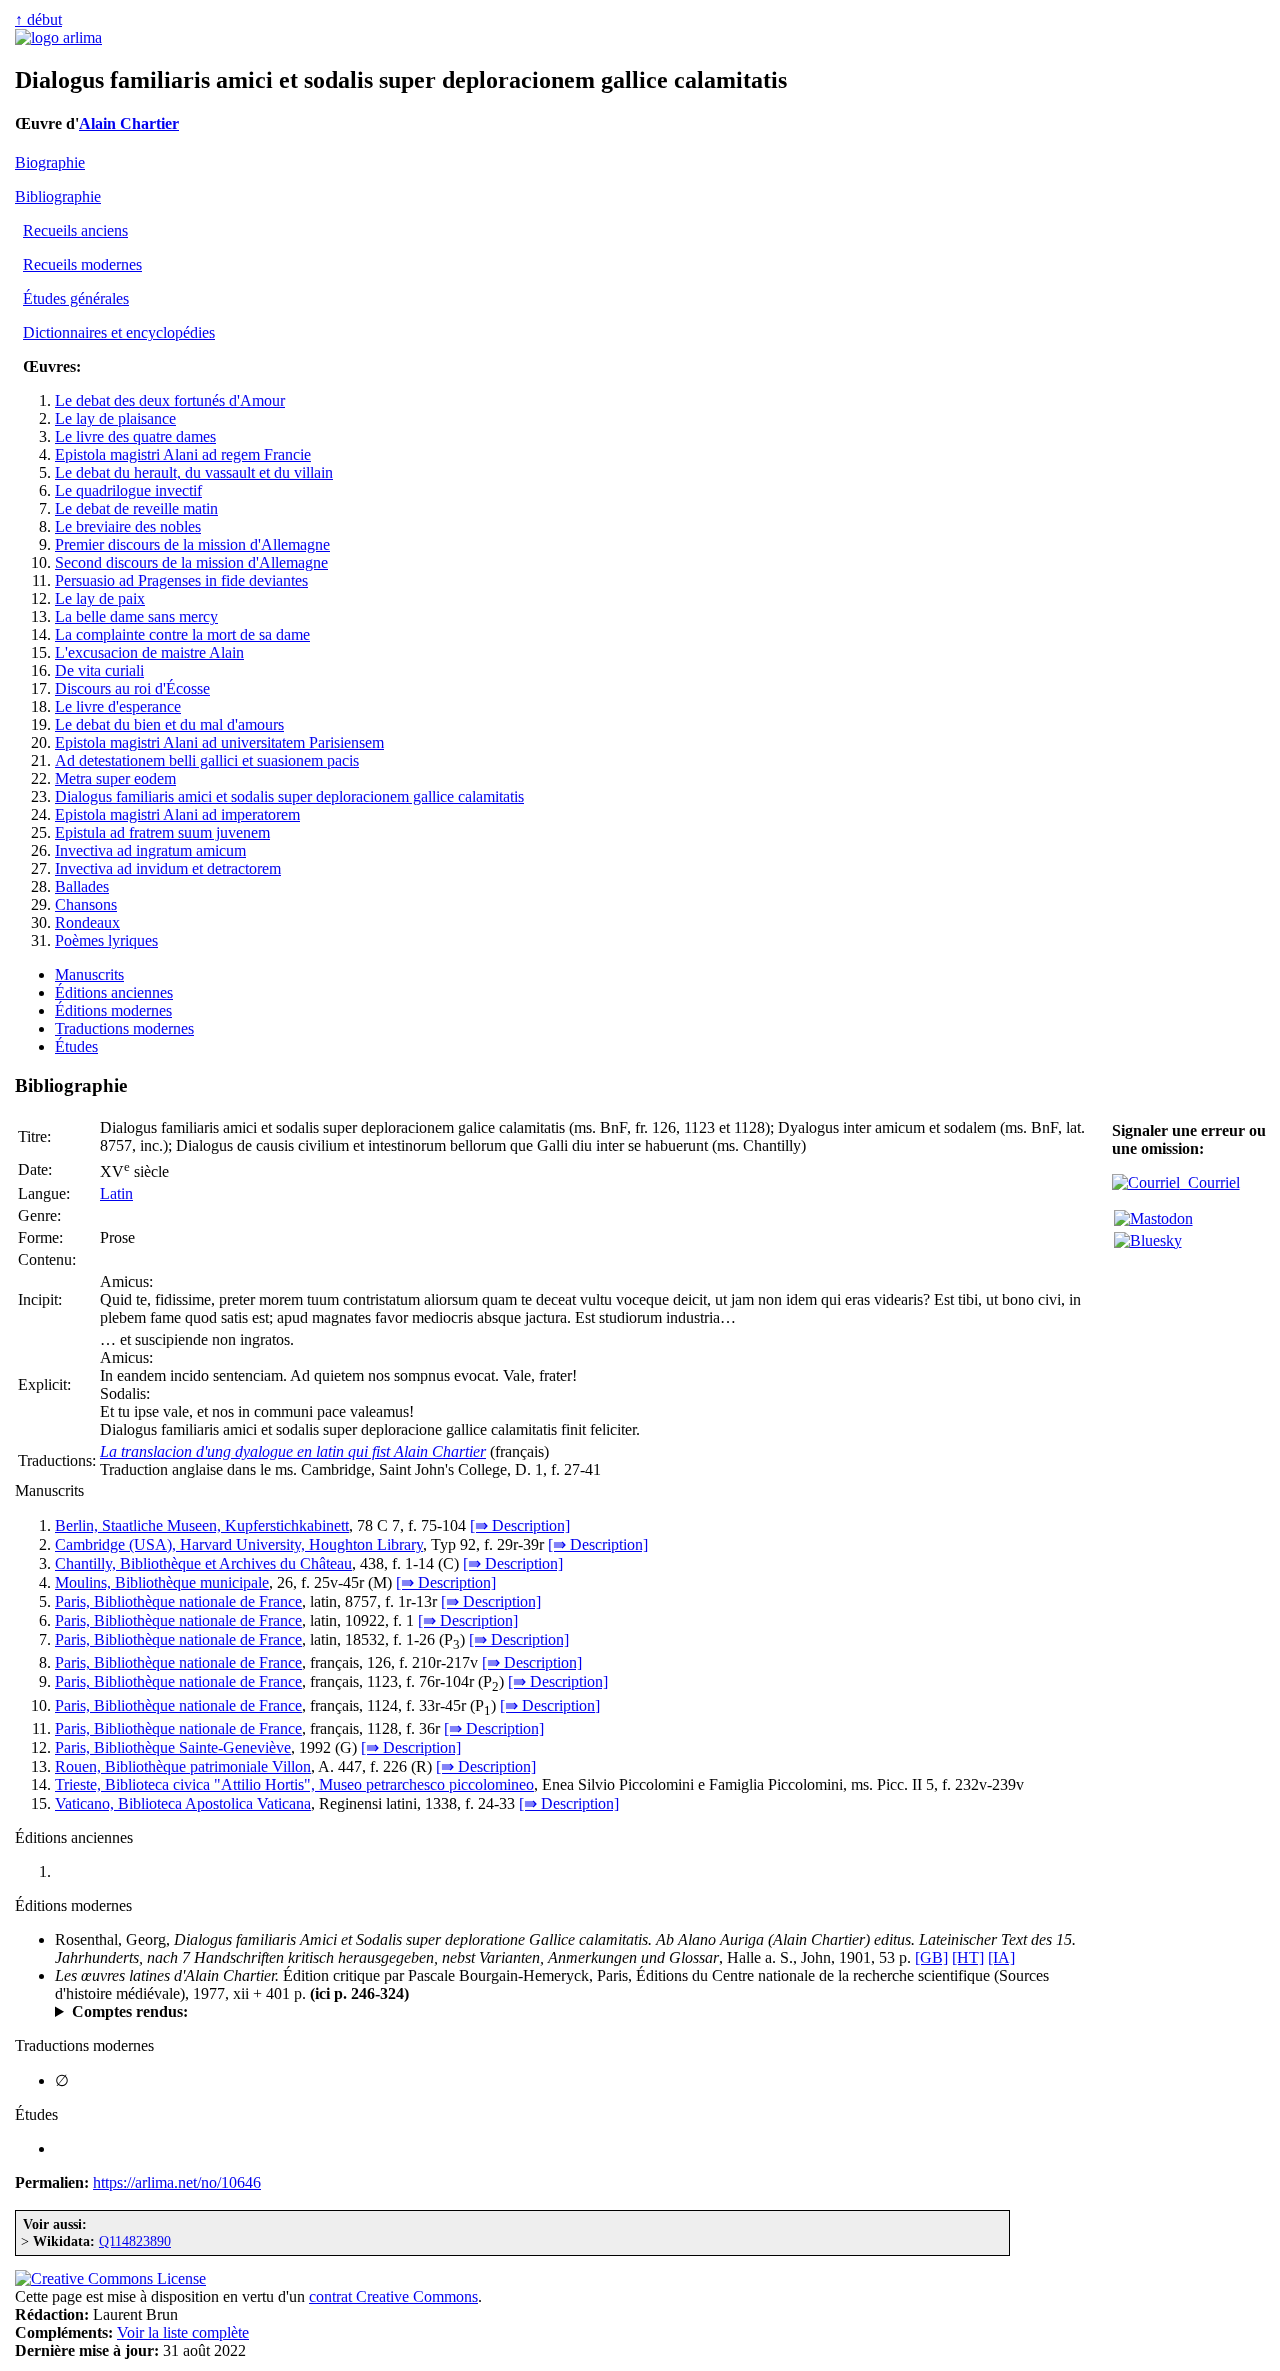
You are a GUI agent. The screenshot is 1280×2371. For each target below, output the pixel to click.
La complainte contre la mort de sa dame (182, 634)
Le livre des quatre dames (135, 436)
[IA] (1001, 1957)
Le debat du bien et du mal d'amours (169, 724)
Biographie (50, 162)
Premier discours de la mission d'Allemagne (192, 544)
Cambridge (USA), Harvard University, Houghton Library (239, 1544)
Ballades (82, 886)
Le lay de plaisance (115, 418)
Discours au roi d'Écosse (132, 688)
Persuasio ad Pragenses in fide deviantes (181, 580)
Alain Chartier (129, 123)
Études (76, 1046)
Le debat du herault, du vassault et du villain (194, 472)
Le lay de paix (100, 598)
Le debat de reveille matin (136, 508)
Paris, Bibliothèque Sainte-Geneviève (173, 1747)
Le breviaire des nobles (128, 526)
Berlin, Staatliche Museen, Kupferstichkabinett (202, 1525)
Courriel (1210, 1182)
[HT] (968, 1957)
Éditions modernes (113, 1010)
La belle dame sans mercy (136, 616)
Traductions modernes (124, 1028)
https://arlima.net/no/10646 (177, 2182)
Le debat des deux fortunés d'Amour (170, 400)
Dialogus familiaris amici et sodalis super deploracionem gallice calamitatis (289, 796)
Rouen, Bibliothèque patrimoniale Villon (183, 1766)
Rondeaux (87, 922)
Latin (116, 1193)
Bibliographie (58, 196)
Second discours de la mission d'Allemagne (191, 562)
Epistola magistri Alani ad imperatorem (177, 814)
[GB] (931, 1957)
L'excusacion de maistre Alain (149, 652)
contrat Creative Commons (393, 2296)
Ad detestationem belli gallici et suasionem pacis (207, 760)
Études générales (76, 298)
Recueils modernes (82, 264)
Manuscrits (89, 974)
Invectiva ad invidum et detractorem (168, 868)
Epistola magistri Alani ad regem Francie (183, 454)
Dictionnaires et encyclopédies (119, 332)
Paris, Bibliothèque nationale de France (178, 1601)
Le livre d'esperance (118, 706)
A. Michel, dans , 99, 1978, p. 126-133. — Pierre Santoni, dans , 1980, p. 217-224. (429, 2012)
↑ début (38, 19)
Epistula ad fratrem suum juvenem (162, 832)
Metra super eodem (115, 778)
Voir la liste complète (183, 2332)
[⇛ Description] (520, 1525)
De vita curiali (99, 670)
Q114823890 (135, 2241)
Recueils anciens (75, 230)
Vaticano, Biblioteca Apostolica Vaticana (183, 1803)
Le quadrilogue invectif (128, 490)
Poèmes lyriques (106, 940)
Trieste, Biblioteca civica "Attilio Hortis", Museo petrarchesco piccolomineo (294, 1784)
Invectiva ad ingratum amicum (150, 850)
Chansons (86, 904)
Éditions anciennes (114, 992)
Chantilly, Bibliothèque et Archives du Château (203, 1563)
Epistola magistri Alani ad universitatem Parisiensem (219, 742)
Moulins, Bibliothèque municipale (162, 1582)
